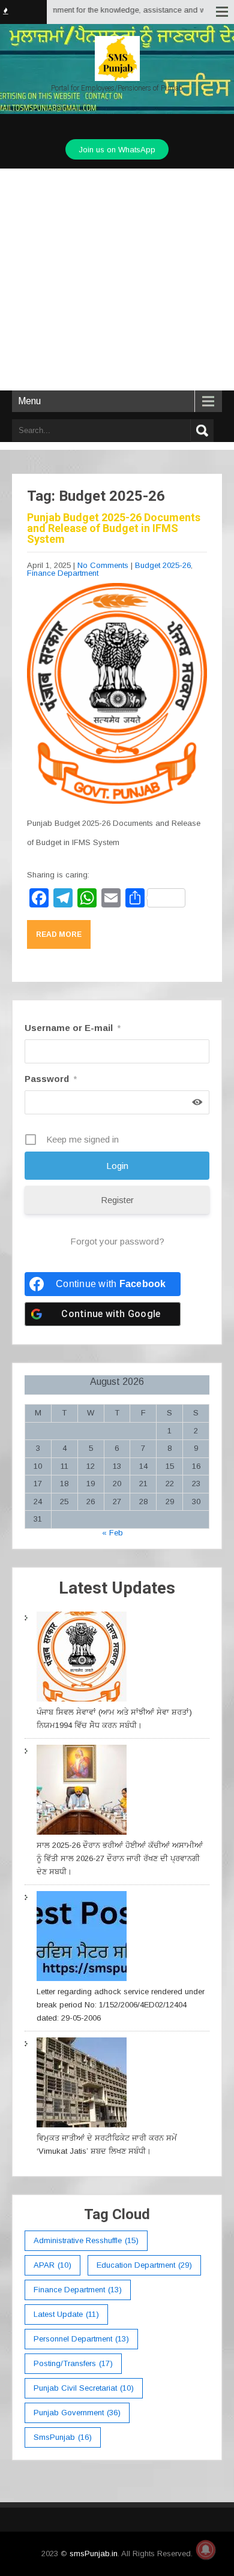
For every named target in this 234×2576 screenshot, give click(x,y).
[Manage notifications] (206, 2550)
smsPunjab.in (94, 2554)
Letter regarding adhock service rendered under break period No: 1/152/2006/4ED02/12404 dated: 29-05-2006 (121, 2005)
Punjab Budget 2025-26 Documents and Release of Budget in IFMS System (114, 528)
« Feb (112, 1533)
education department (144, 2265)
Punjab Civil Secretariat (84, 2388)
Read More (59, 934)
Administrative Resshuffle (86, 2240)
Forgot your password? (117, 1241)
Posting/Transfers (73, 2363)
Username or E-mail (73, 1028)
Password (51, 1079)
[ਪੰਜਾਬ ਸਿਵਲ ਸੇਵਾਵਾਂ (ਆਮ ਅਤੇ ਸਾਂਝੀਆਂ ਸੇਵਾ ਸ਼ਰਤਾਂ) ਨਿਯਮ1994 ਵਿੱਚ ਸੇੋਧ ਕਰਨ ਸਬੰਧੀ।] (82, 1659)
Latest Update (66, 2314)
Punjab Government (77, 2413)
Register (117, 1200)
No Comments (103, 565)
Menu (29, 401)
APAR (52, 2265)
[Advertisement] (117, 279)
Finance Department (63, 573)
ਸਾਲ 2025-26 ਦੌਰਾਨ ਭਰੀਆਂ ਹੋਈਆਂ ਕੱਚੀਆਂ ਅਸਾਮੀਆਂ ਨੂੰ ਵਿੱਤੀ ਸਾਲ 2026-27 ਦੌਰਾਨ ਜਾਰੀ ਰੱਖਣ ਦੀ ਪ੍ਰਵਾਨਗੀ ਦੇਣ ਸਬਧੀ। (120, 1858)
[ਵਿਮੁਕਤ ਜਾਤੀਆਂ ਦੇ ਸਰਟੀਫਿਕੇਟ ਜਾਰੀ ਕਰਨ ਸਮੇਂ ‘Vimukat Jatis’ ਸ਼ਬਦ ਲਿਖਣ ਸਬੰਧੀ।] (82, 2084)
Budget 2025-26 (163, 565)
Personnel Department (81, 2339)
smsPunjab (63, 2437)
